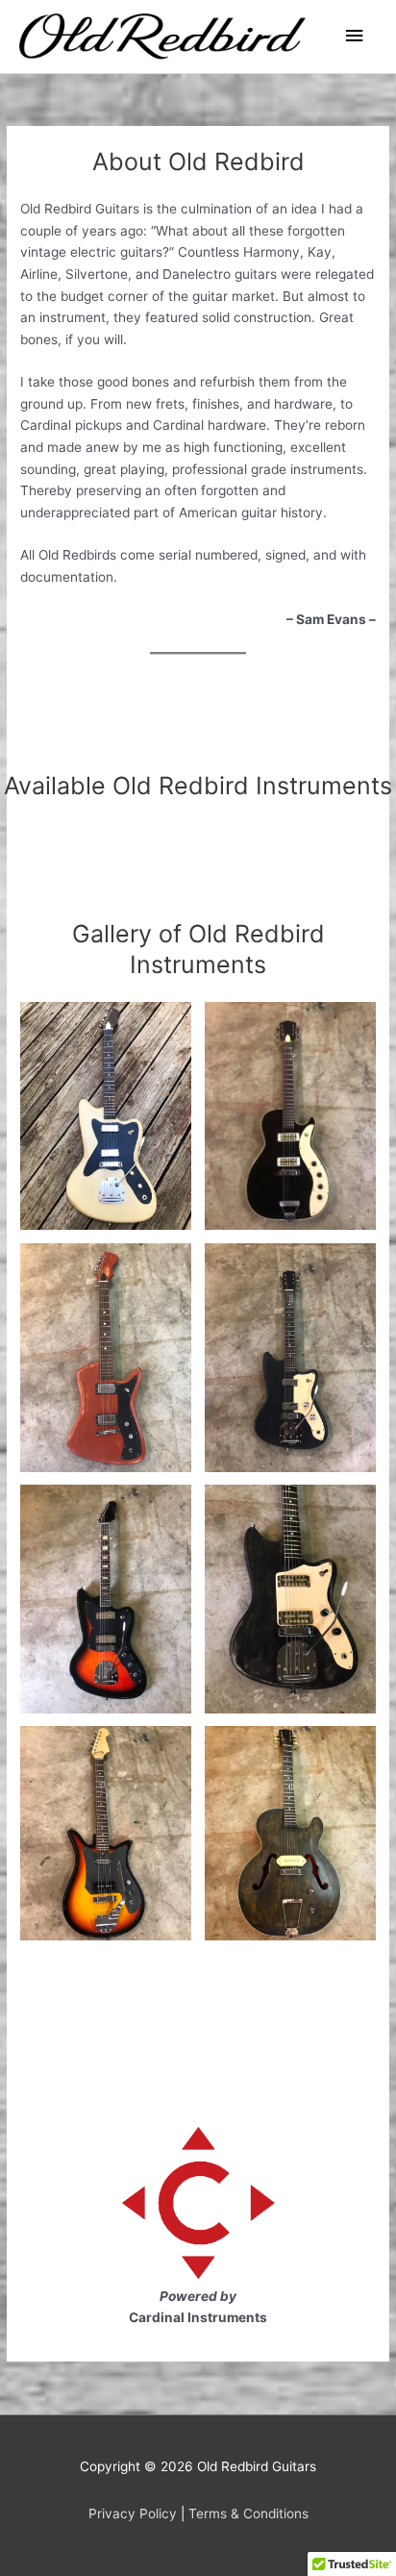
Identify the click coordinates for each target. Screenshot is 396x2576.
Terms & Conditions (248, 2513)
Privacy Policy (133, 2513)
